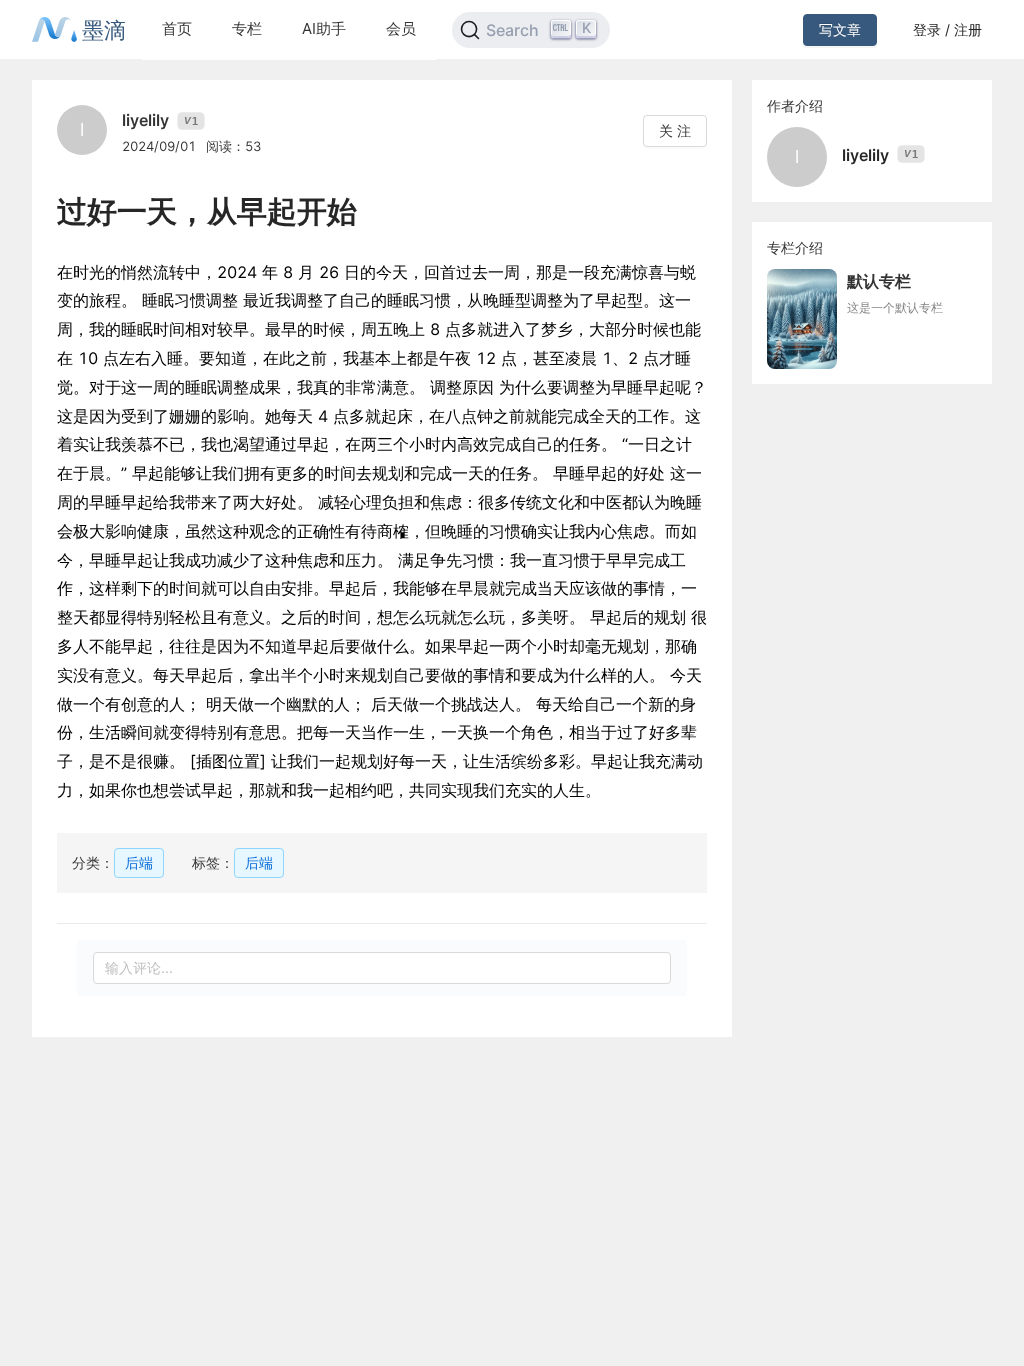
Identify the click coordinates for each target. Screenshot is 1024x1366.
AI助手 (324, 28)
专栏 (247, 28)
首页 (177, 28)
